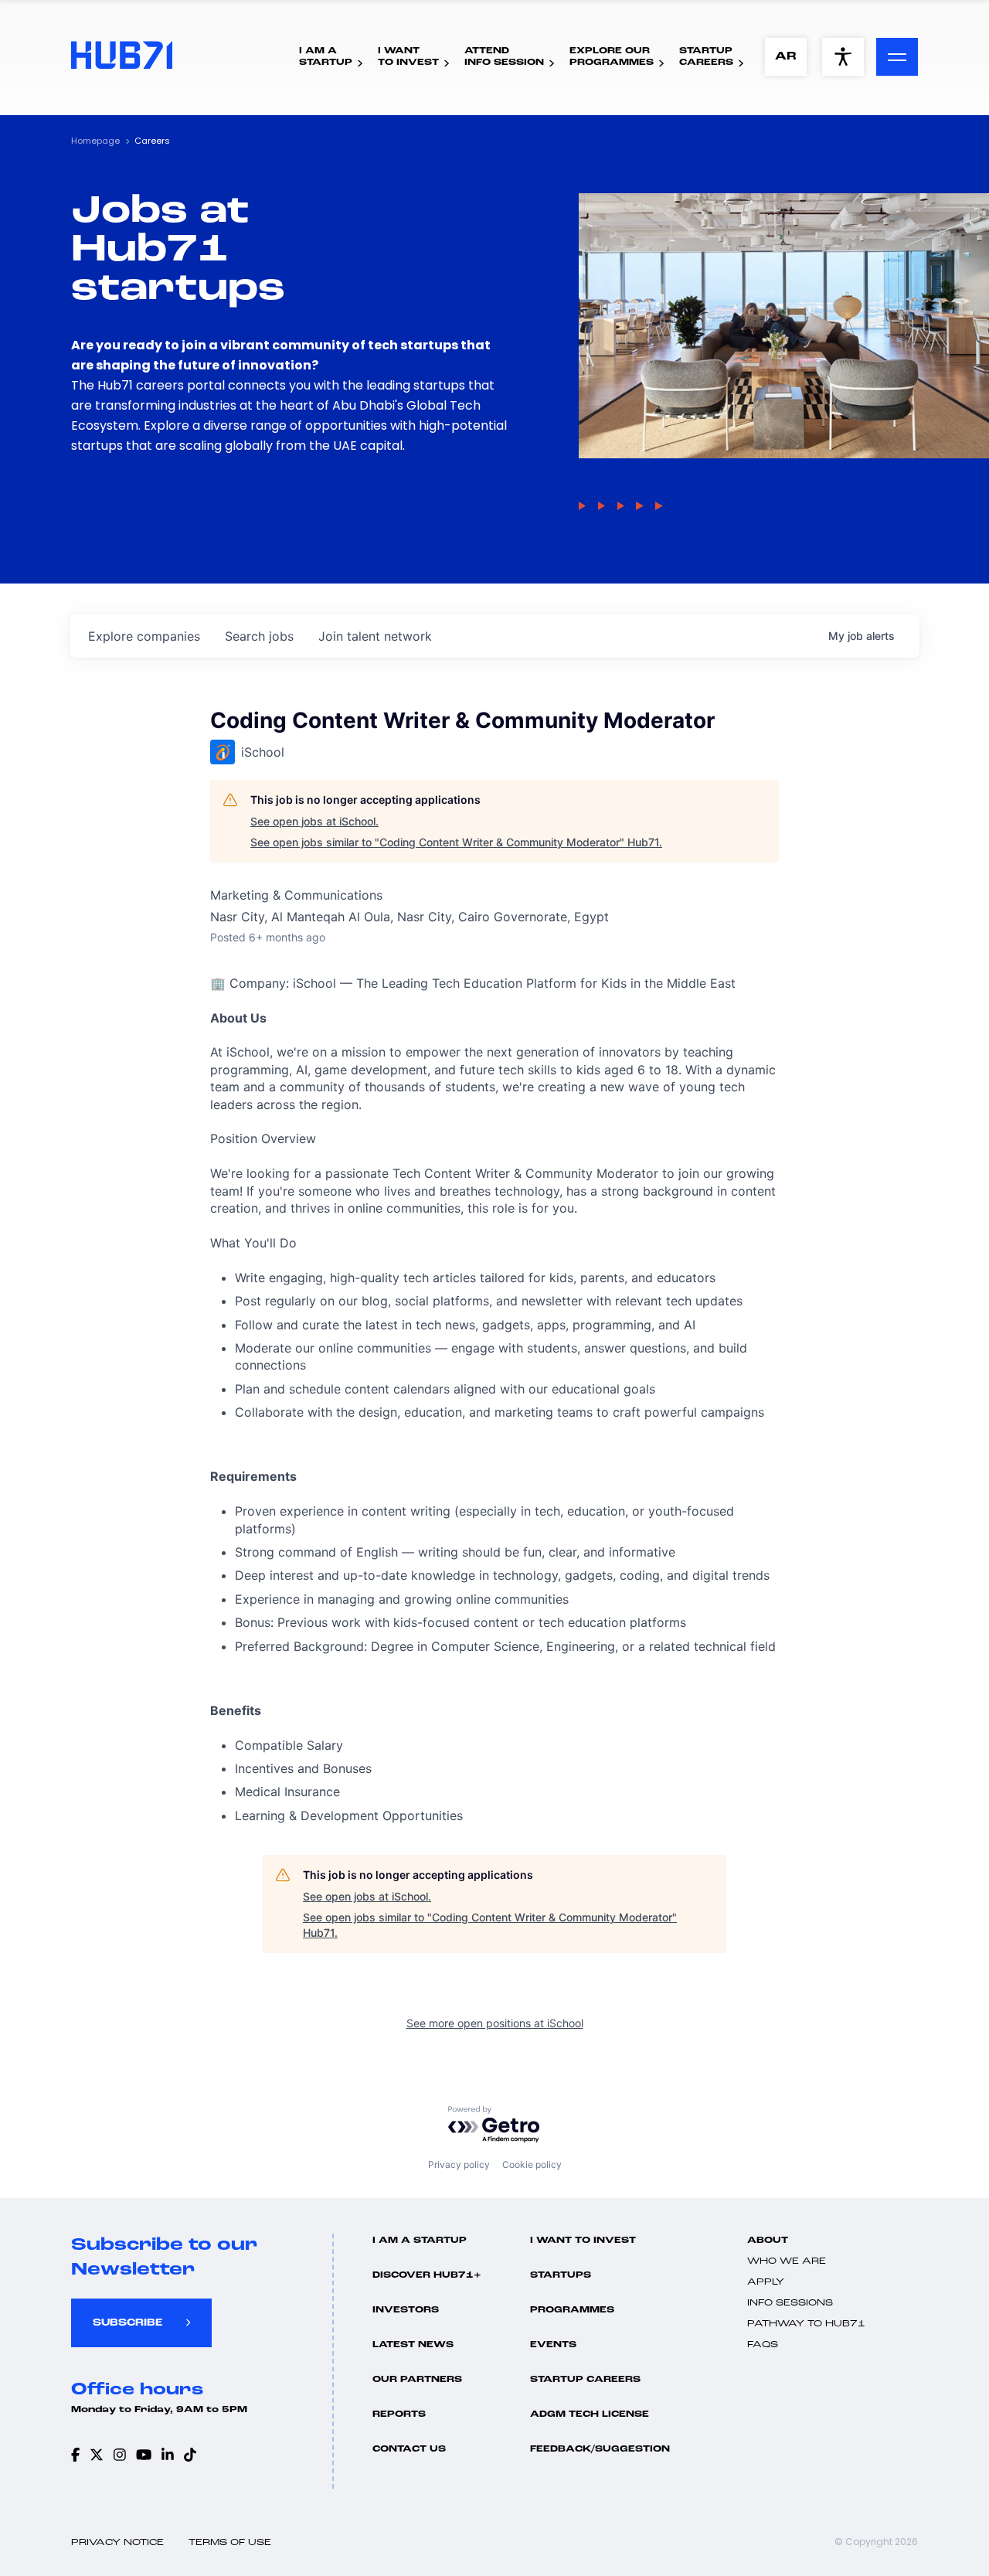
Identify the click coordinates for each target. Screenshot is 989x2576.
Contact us (409, 2449)
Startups (561, 2275)
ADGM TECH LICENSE (590, 2414)
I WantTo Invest (408, 57)
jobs (259, 636)
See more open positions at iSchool (495, 2023)
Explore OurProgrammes (612, 57)
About (768, 2241)
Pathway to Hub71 (806, 2324)
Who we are (787, 2261)
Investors (406, 2310)
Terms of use (230, 2543)
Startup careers (585, 2380)
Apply (766, 2282)
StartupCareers (706, 57)
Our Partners (417, 2380)
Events (553, 2345)
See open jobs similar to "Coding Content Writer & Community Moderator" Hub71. (456, 842)
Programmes (572, 2310)
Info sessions (790, 2303)
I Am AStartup (326, 57)
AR (786, 57)
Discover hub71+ (427, 2275)
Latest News (413, 2345)
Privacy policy (459, 2164)
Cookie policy (532, 2164)
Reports (399, 2414)
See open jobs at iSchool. (314, 821)
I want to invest (583, 2241)
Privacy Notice (117, 2543)
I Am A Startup (420, 2241)
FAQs (763, 2345)
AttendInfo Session (504, 57)
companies (144, 636)
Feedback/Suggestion (600, 2449)
